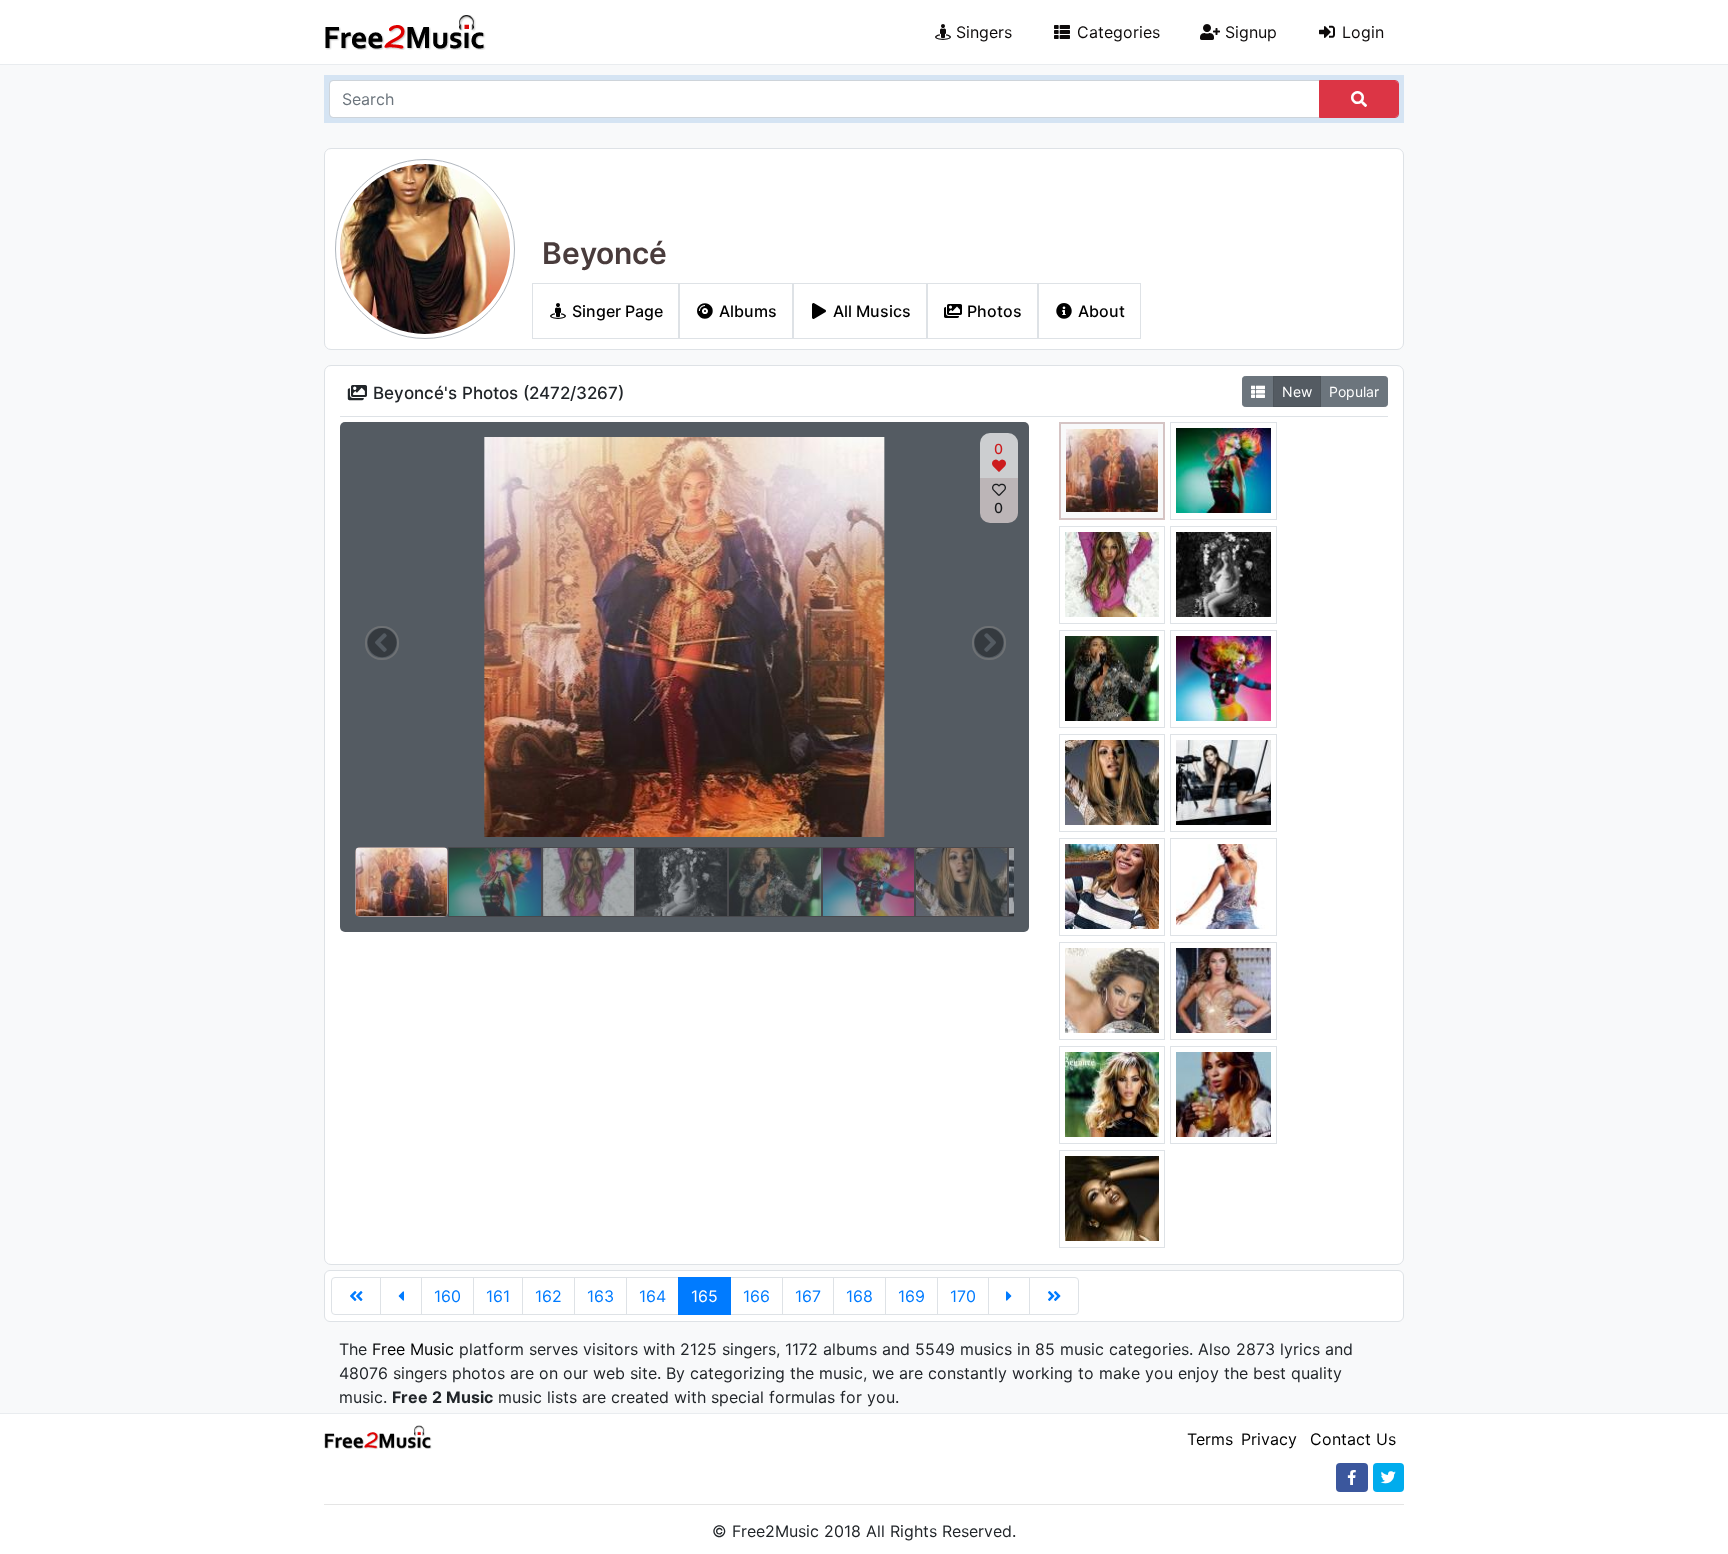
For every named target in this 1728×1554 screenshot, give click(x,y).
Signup (1248, 32)
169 (911, 1296)
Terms (1210, 1439)
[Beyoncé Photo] (1112, 469)
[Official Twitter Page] (1388, 1477)
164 (652, 1296)
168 (859, 1296)
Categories (1116, 32)
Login (1360, 32)
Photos (992, 311)
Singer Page (615, 311)
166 (756, 1296)
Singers (981, 32)
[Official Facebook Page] (1352, 1477)
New (1297, 391)
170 (963, 1296)
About (1099, 311)
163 (600, 1296)
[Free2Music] (405, 32)
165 (704, 1296)
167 (808, 1296)
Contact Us (1353, 1439)
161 (498, 1296)
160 (447, 1296)
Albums (746, 311)
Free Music (413, 1349)
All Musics (870, 311)
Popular (1354, 391)
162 (548, 1296)
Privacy (1269, 1439)
